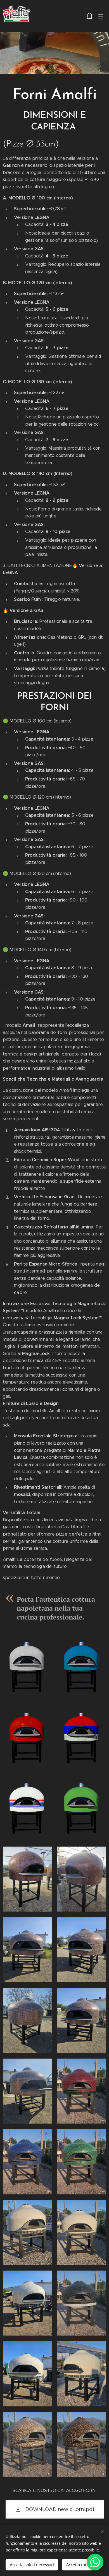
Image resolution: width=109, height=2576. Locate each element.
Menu (101, 16)
